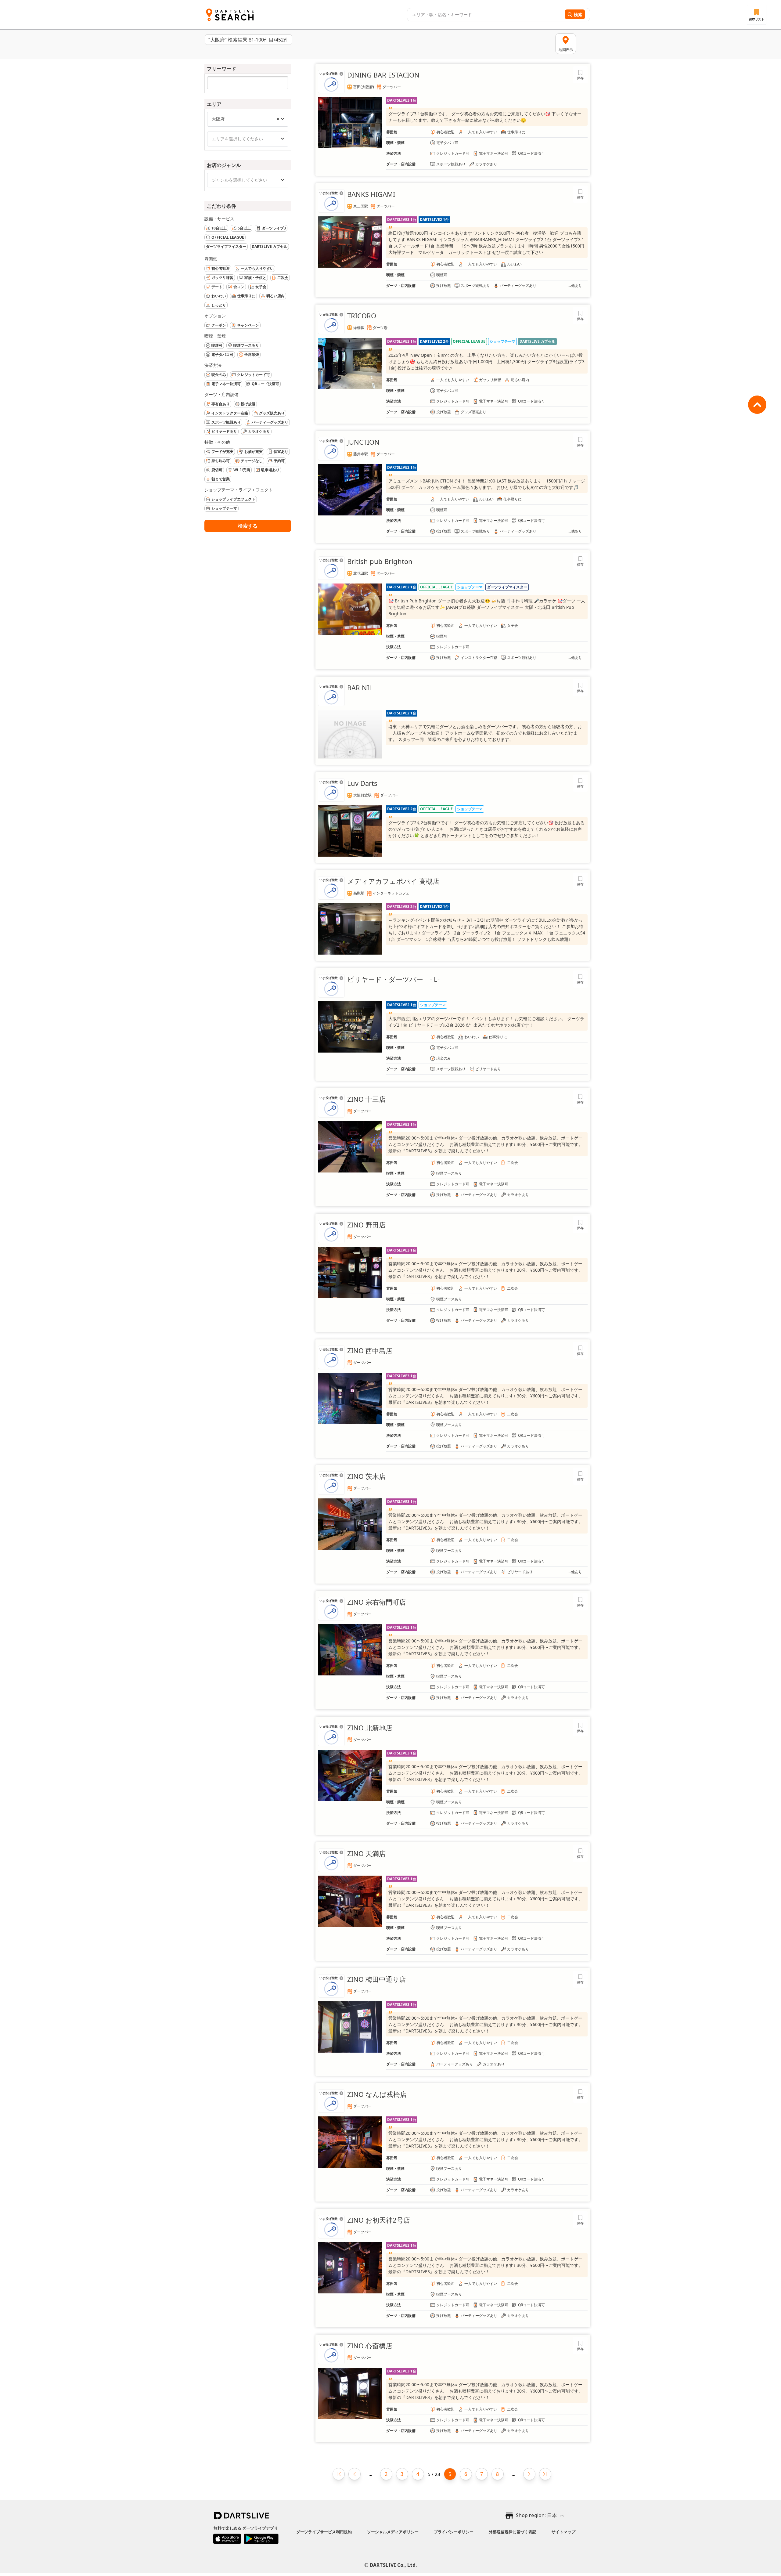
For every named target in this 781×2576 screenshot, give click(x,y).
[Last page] (545, 2474)
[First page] (339, 2474)
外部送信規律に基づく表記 (513, 2532)
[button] (278, 119)
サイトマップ (563, 2532)
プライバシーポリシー (454, 2532)
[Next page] (529, 2474)
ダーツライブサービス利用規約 (324, 2532)
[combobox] (485, 15)
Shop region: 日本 (536, 2515)
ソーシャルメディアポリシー (393, 2532)
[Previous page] (355, 2474)
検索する (248, 526)
